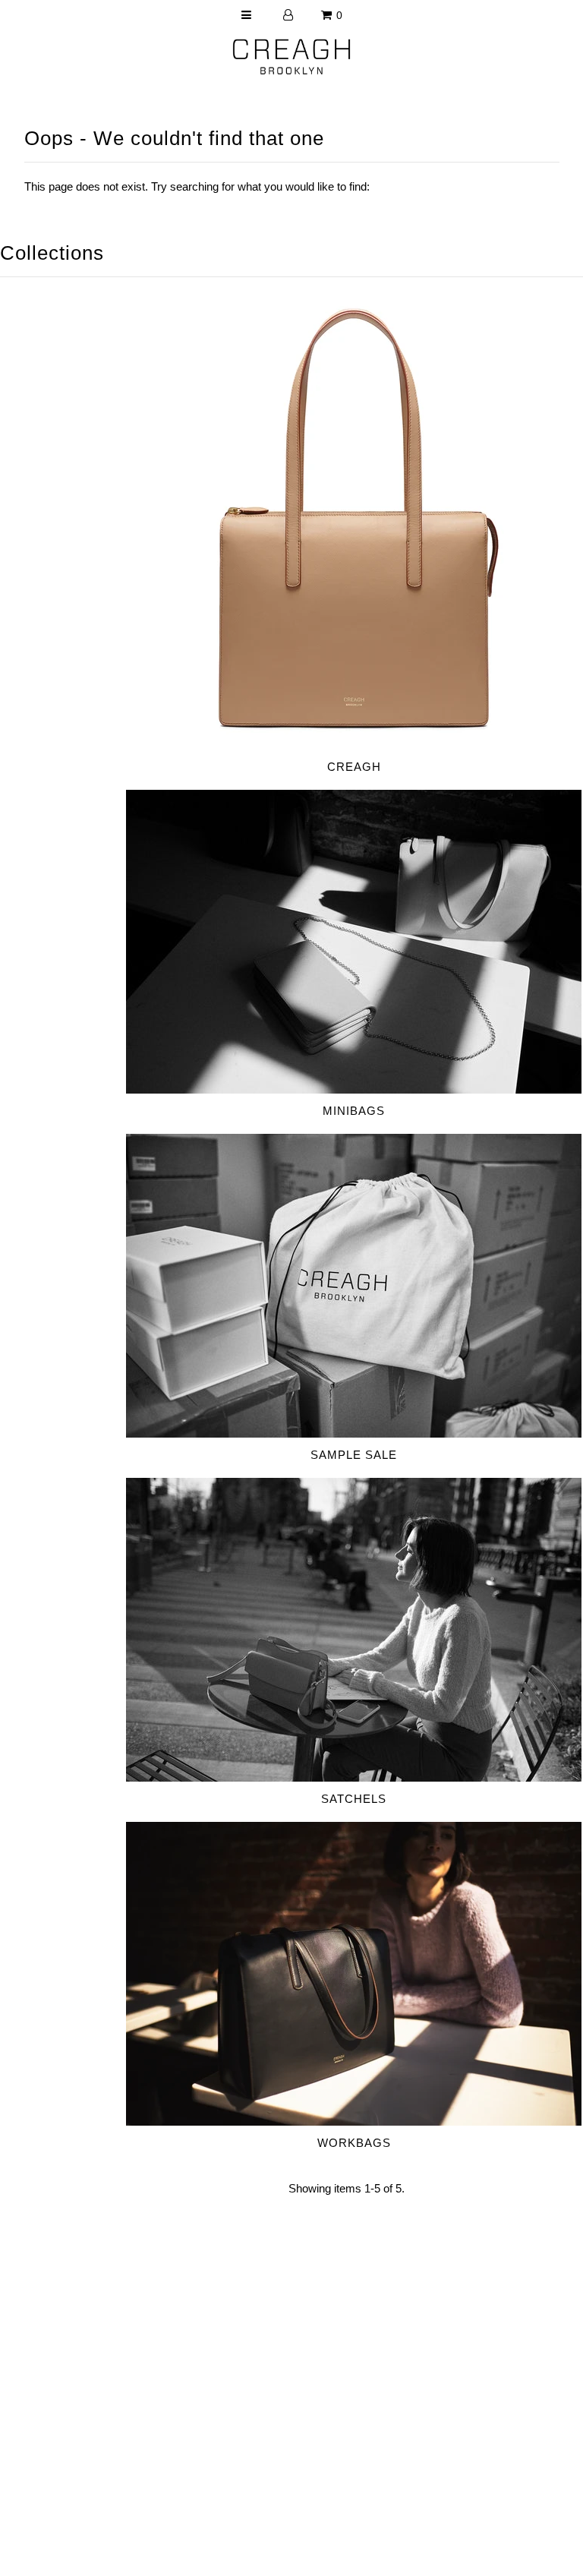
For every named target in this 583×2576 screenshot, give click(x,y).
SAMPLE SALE (354, 1455)
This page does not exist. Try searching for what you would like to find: (197, 186)
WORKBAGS (354, 2143)
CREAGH (354, 767)
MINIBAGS (354, 1111)
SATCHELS (354, 1799)
